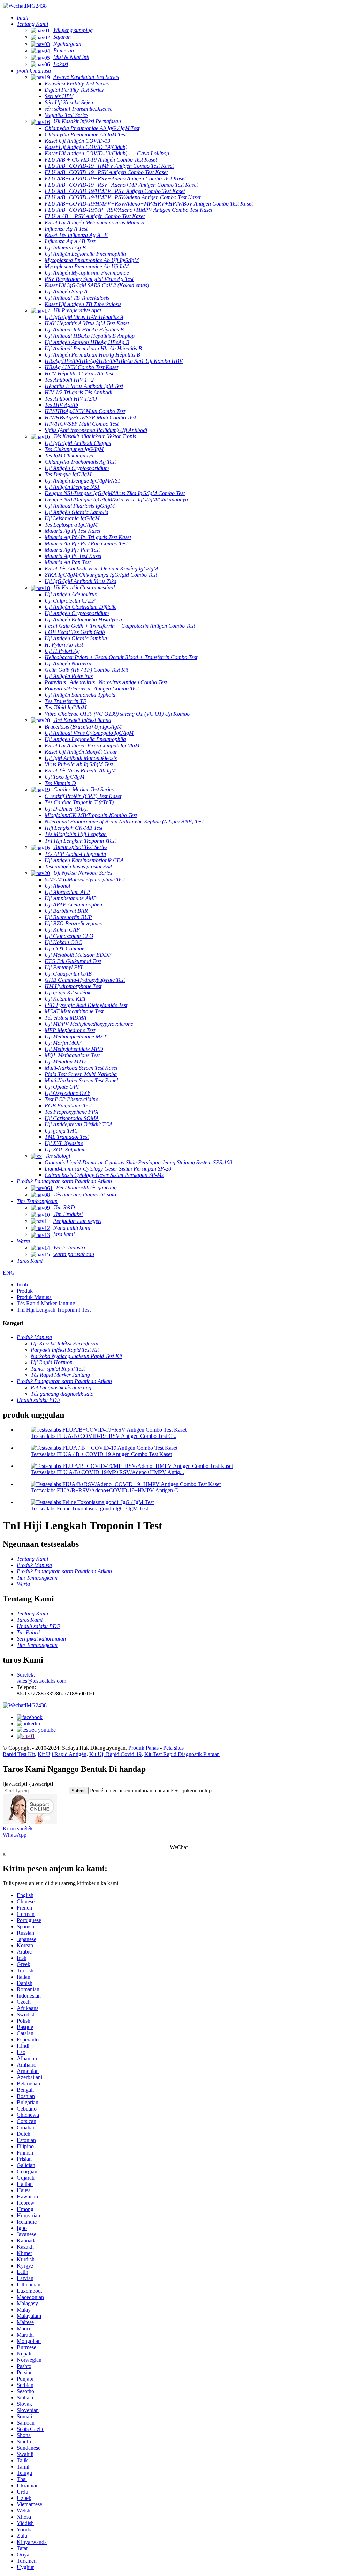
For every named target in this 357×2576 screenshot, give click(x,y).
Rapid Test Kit (19, 1754)
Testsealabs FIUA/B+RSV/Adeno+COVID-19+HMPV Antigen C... (107, 1490)
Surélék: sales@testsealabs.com (41, 1678)
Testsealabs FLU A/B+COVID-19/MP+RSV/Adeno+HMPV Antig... (107, 1472)
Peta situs (173, 1748)
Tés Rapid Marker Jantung (46, 1303)
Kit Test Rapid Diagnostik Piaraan (182, 1754)
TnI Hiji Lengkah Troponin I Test (54, 1310)
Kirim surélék (18, 1828)
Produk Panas (143, 1748)
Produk (25, 1291)
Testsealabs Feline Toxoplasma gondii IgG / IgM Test (89, 1509)
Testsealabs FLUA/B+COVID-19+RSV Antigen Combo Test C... (104, 1436)
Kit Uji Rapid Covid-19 (115, 1754)
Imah (22, 1285)
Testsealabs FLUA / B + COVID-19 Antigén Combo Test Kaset (101, 1454)
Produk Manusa (34, 1297)
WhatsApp (15, 1835)
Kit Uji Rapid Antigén (62, 1754)
